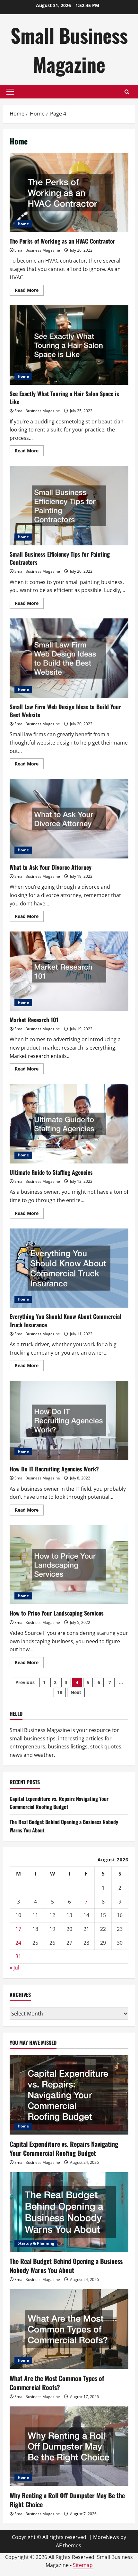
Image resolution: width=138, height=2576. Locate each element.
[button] (10, 92)
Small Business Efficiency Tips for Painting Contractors (69, 506)
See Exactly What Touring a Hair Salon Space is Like (69, 345)
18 (60, 1692)
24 (18, 1943)
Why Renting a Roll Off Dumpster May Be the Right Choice (67, 2500)
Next (76, 1692)
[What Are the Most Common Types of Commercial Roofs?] (69, 2329)
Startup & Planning (36, 2243)
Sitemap (83, 2565)
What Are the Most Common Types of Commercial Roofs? (57, 2383)
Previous (25, 1682)
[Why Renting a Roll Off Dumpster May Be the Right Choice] (69, 2446)
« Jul (14, 1968)
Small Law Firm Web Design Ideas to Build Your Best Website (69, 658)
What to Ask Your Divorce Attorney (69, 819)
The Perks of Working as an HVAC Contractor (69, 193)
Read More (29, 291)
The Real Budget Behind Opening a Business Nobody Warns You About (66, 2266)
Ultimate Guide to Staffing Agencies (69, 1124)
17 (18, 1929)
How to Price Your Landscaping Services (69, 1565)
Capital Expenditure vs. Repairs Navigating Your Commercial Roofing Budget (59, 1803)
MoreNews (106, 2537)
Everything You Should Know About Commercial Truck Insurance (69, 1268)
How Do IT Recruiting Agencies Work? (69, 1420)
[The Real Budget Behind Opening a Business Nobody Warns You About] (69, 2212)
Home (23, 224)
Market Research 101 (69, 971)
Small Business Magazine (69, 49)
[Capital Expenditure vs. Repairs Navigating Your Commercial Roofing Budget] (69, 2095)
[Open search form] (127, 92)
